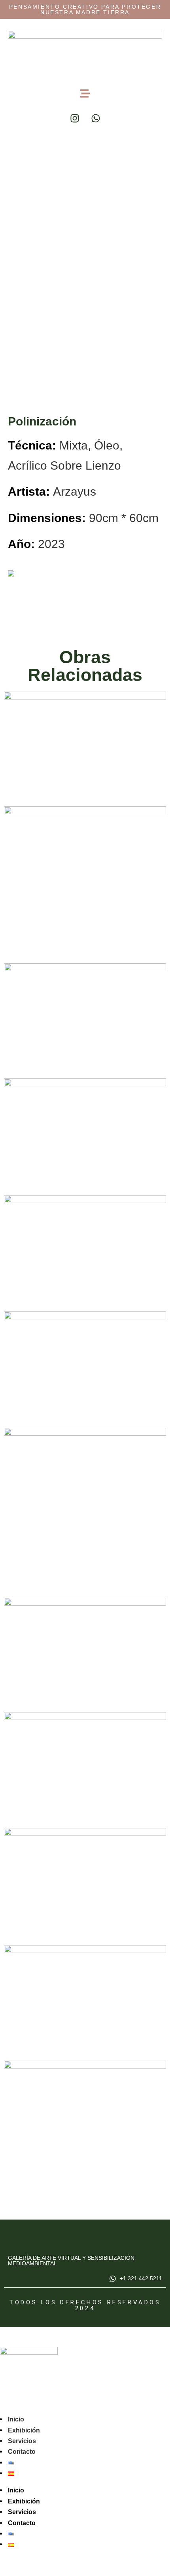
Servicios (22, 2441)
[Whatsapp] (96, 118)
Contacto (22, 2452)
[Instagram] (75, 118)
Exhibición (24, 2430)
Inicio (16, 2419)
